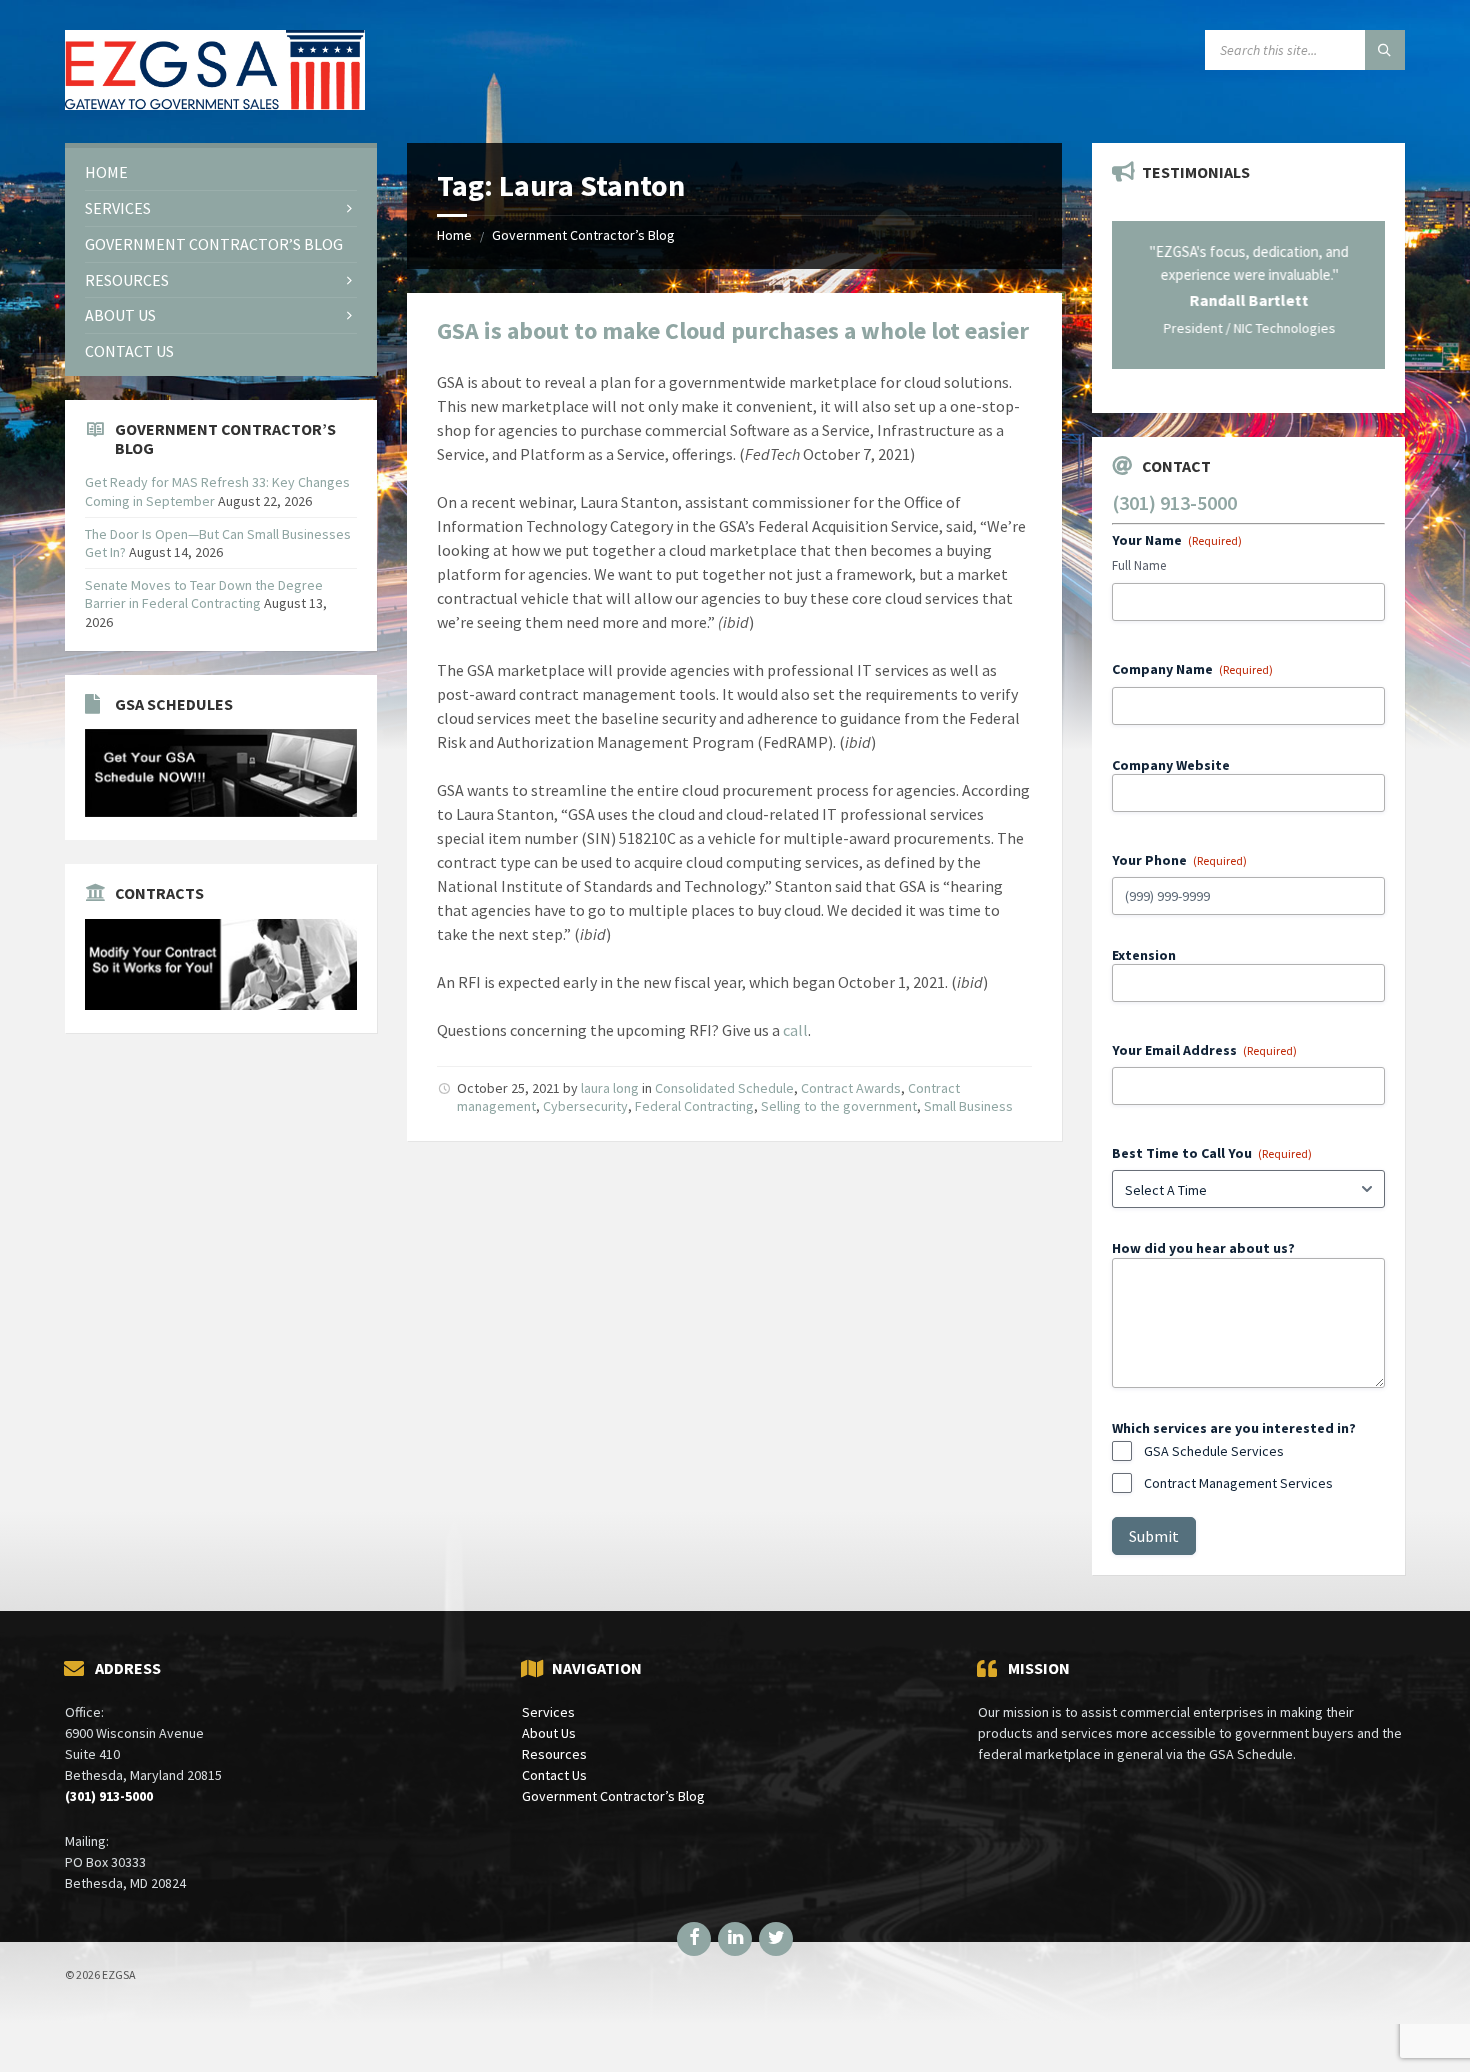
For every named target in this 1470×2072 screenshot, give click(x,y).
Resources (554, 1741)
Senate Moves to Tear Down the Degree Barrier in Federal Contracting (204, 594)
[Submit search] (1385, 50)
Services (548, 1699)
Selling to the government (839, 1106)
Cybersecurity (585, 1106)
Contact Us (554, 1762)
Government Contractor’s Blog (583, 235)
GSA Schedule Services (1214, 1437)
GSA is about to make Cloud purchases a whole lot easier (733, 330)
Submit (1154, 1522)
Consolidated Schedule (724, 1088)
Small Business (968, 1106)
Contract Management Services (1238, 1469)
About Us (549, 1720)
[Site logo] (215, 104)
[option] (1248, 288)
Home (454, 235)
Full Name (1139, 551)
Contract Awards (851, 1088)
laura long (610, 1088)
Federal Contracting (694, 1106)
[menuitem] (221, 172)
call (795, 1030)
